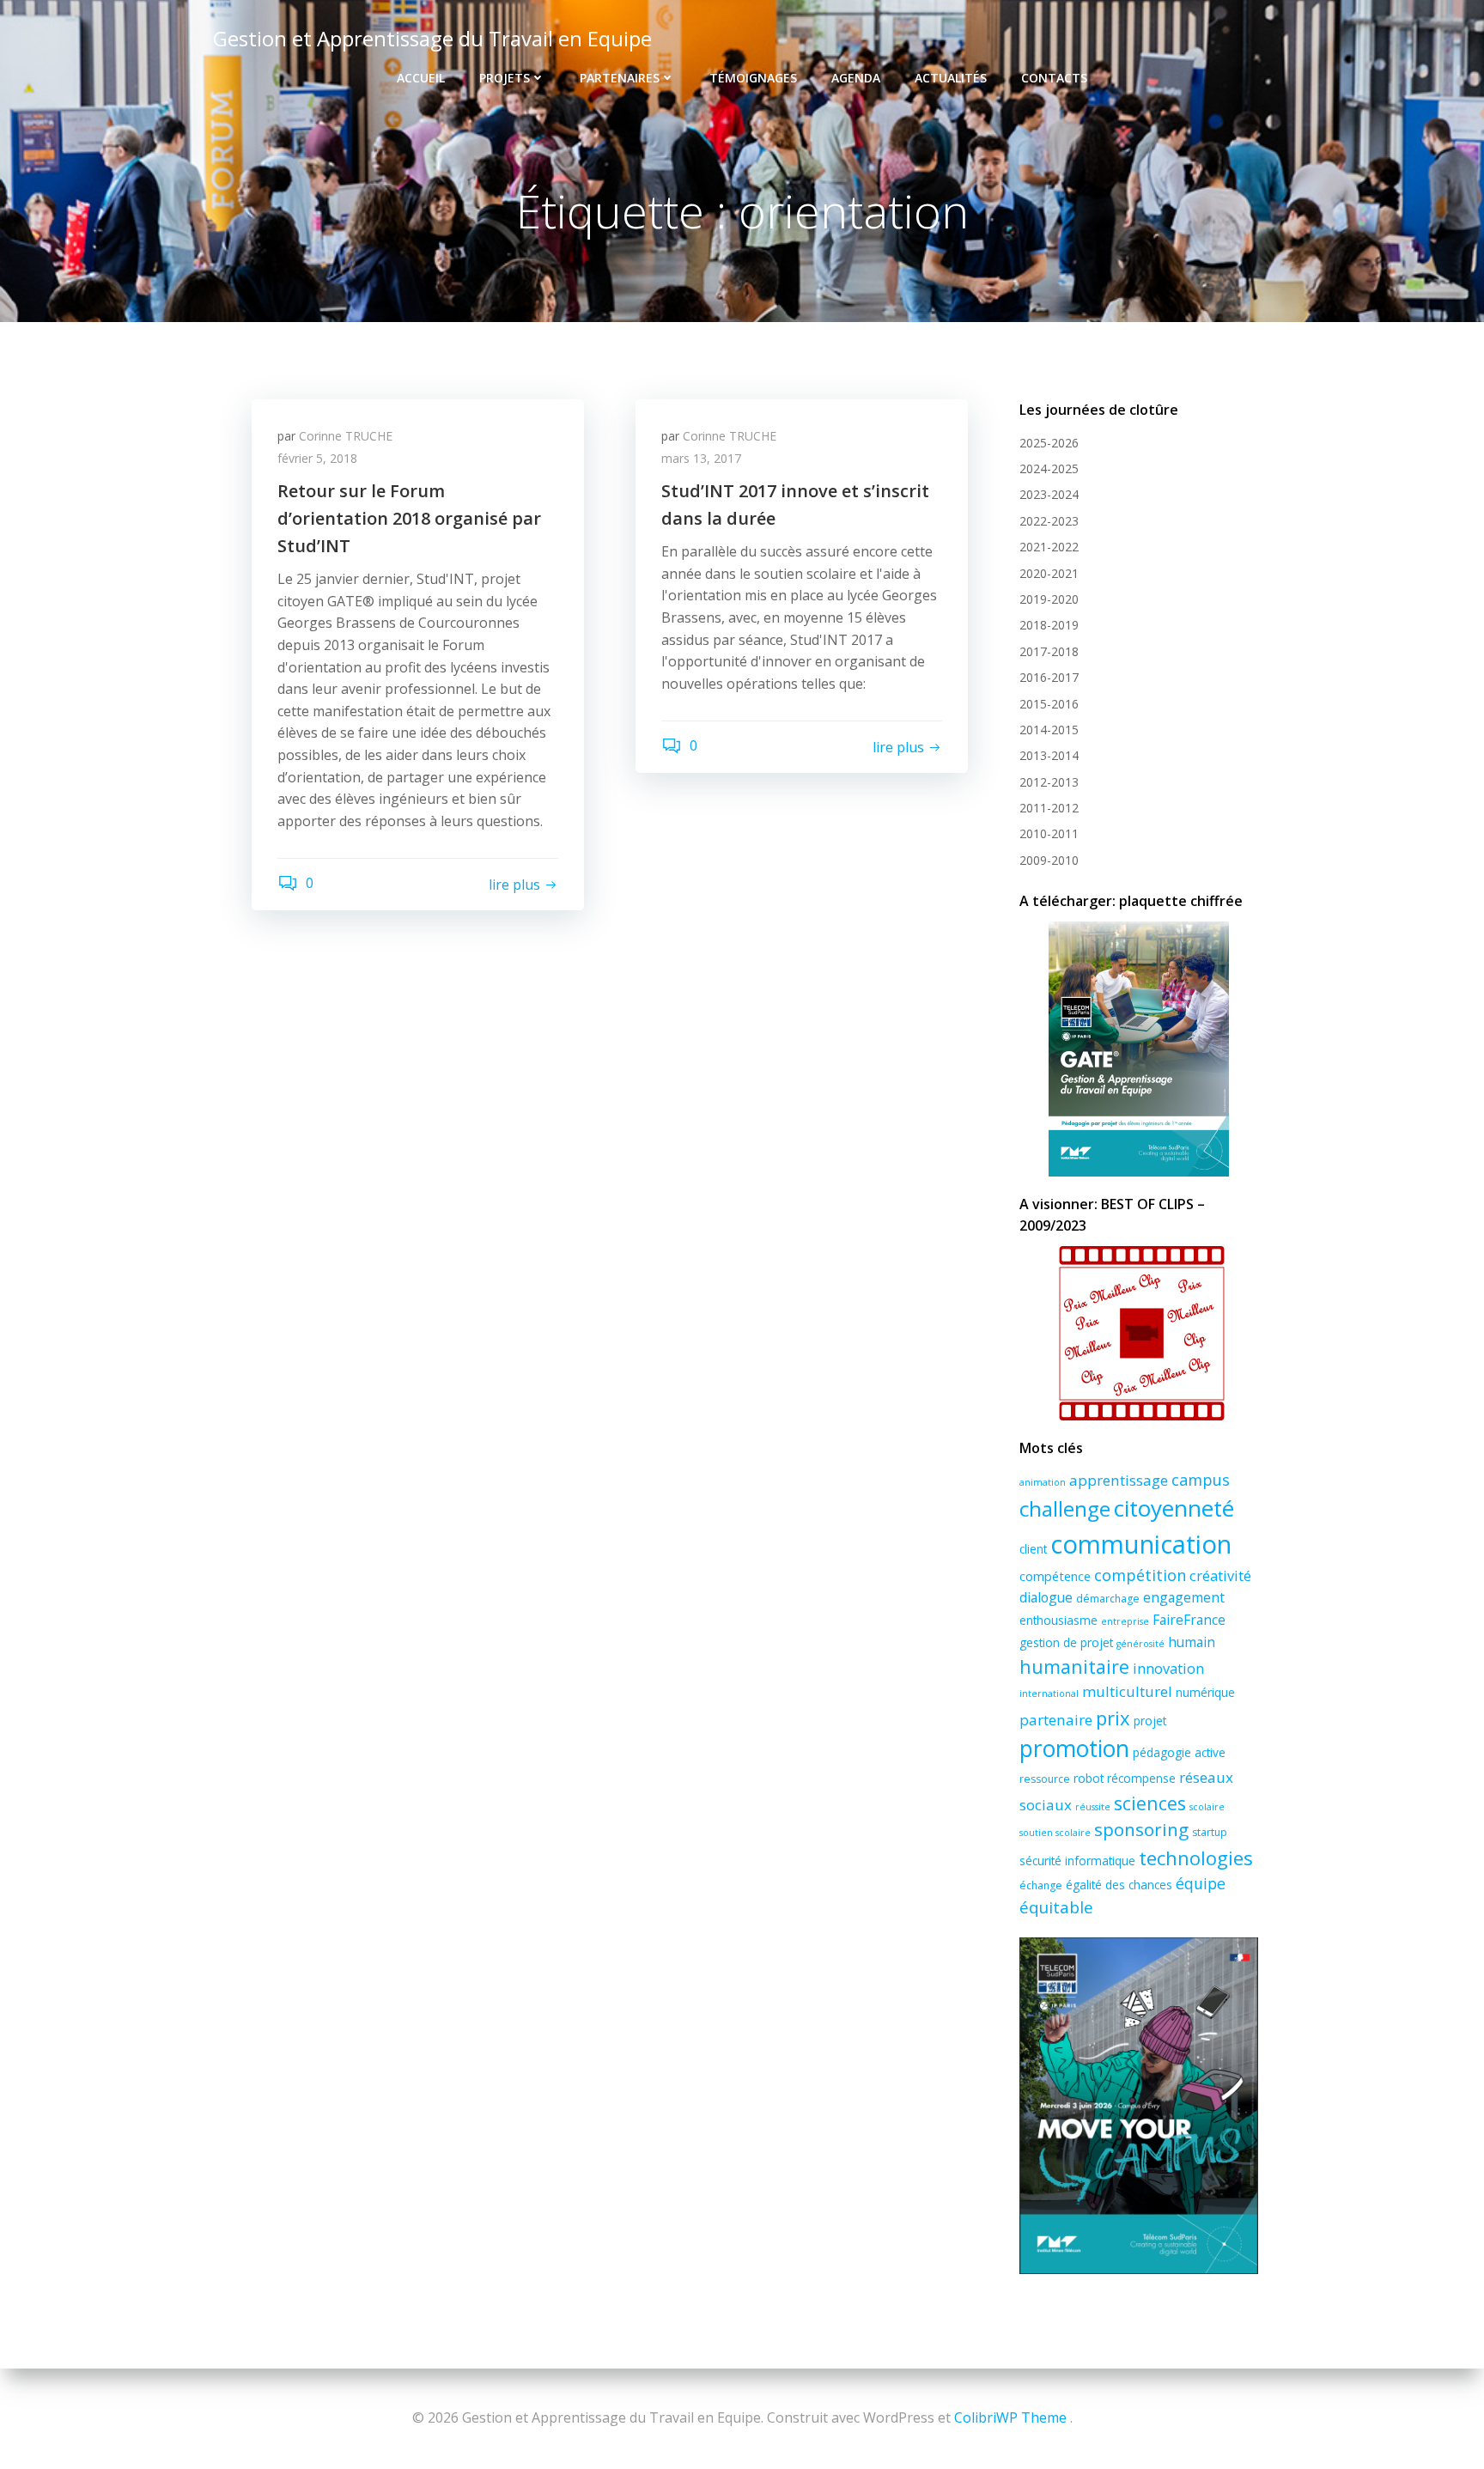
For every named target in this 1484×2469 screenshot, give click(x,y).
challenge (1065, 1508)
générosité (1140, 1644)
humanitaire (1074, 1666)
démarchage (1108, 1599)
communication (1141, 1544)
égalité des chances (1119, 1885)
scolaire (1207, 1807)
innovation (1168, 1669)
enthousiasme (1058, 1620)
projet (1150, 1721)
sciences (1150, 1803)
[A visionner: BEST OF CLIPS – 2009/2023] (1139, 1333)
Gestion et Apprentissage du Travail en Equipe (432, 38)
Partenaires (620, 78)
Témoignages (753, 78)
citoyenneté (1174, 1508)
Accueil (421, 78)
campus (1201, 1480)
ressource (1045, 1779)
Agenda (856, 78)
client (1033, 1549)
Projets (505, 78)
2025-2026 (1049, 443)
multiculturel (1127, 1691)
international (1049, 1694)
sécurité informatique (1077, 1861)
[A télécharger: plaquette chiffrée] (1139, 1049)
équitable (1056, 1907)
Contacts (1054, 78)
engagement (1184, 1597)
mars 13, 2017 (701, 458)
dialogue (1046, 1597)
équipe (1201, 1883)
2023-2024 (1049, 494)
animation (1043, 1482)
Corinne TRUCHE (346, 436)
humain (1192, 1642)
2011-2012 (1049, 808)
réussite (1093, 1807)
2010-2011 (1049, 833)
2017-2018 (1049, 651)
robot (1089, 1778)
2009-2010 (1049, 860)
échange (1041, 1885)
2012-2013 (1049, 782)
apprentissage (1119, 1480)
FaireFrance (1189, 1620)
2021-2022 (1049, 547)
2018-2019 (1049, 625)
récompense (1141, 1778)
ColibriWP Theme (1010, 2417)
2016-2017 (1049, 677)
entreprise (1125, 1621)
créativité (1220, 1576)
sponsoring (1141, 1829)
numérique (1205, 1692)
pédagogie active (1179, 1752)
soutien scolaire (1055, 1833)
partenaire (1056, 1720)
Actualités (951, 78)
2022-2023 (1049, 521)
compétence (1055, 1576)
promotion (1074, 1748)
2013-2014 (1049, 755)
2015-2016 (1049, 704)
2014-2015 (1049, 730)
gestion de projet (1066, 1642)
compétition (1140, 1575)
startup (1210, 1832)
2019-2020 (1049, 599)
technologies (1196, 1858)
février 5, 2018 (317, 458)
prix (1113, 1718)
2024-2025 (1049, 468)
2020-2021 (1049, 573)
